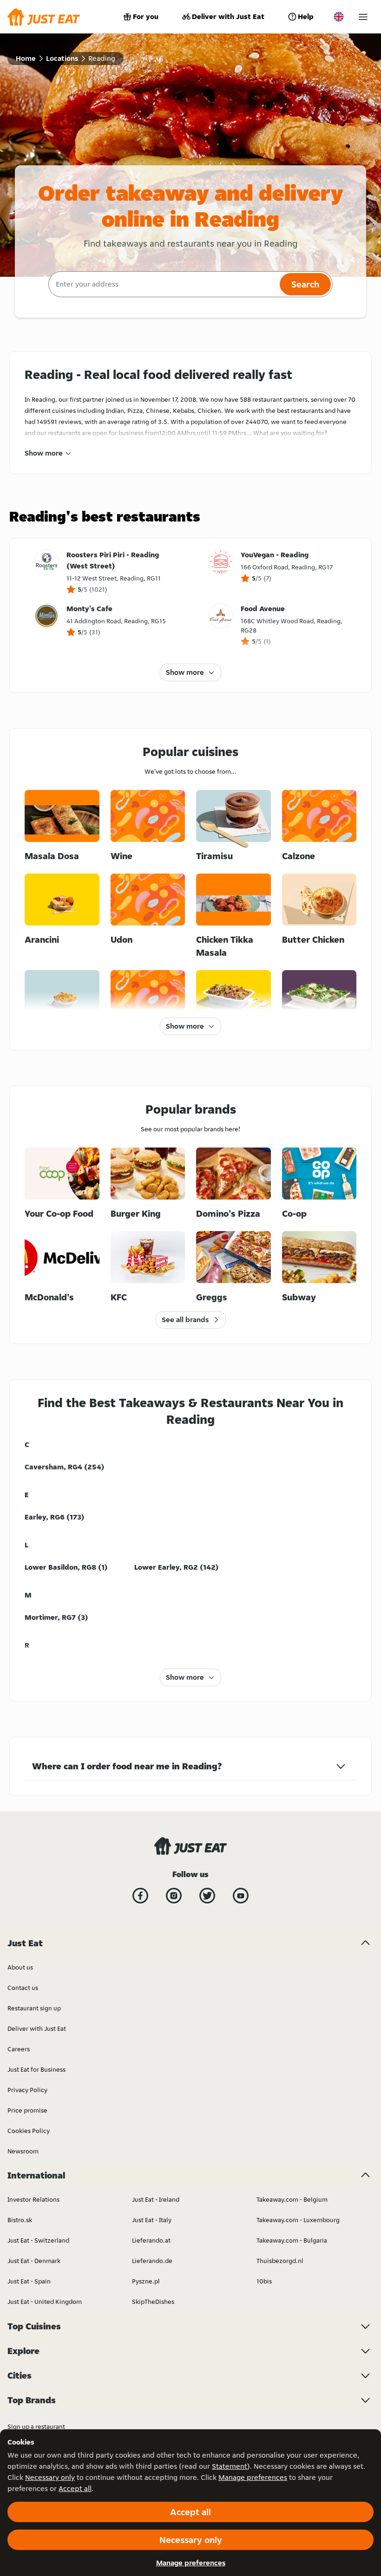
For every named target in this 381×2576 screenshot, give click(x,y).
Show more (44, 453)
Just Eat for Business (36, 2069)
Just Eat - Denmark (34, 2261)
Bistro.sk (20, 2220)
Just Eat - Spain (29, 2281)
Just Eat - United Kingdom (45, 2302)
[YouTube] (241, 1896)
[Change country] (339, 17)
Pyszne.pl (146, 2281)
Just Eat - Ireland (156, 2199)
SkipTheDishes (153, 2302)
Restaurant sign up (34, 2008)
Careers (19, 2049)
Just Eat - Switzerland (38, 2240)
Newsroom (23, 2151)
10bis (264, 2281)
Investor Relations (33, 2199)
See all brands (185, 1320)
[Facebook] (140, 1896)
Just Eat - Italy (152, 2220)
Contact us (23, 1988)
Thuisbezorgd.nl (280, 2261)
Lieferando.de (152, 2261)
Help (306, 16)
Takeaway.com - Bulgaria (292, 2240)
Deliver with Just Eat (228, 16)
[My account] (363, 17)
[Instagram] (174, 1896)
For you (146, 16)
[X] (207, 1896)
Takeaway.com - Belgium (292, 2199)
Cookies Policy (29, 2131)
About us (20, 1967)
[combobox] (163, 284)
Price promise (27, 2110)
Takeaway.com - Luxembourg (298, 2220)
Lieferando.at (151, 2240)
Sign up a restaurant (36, 2426)
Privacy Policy (27, 2090)
